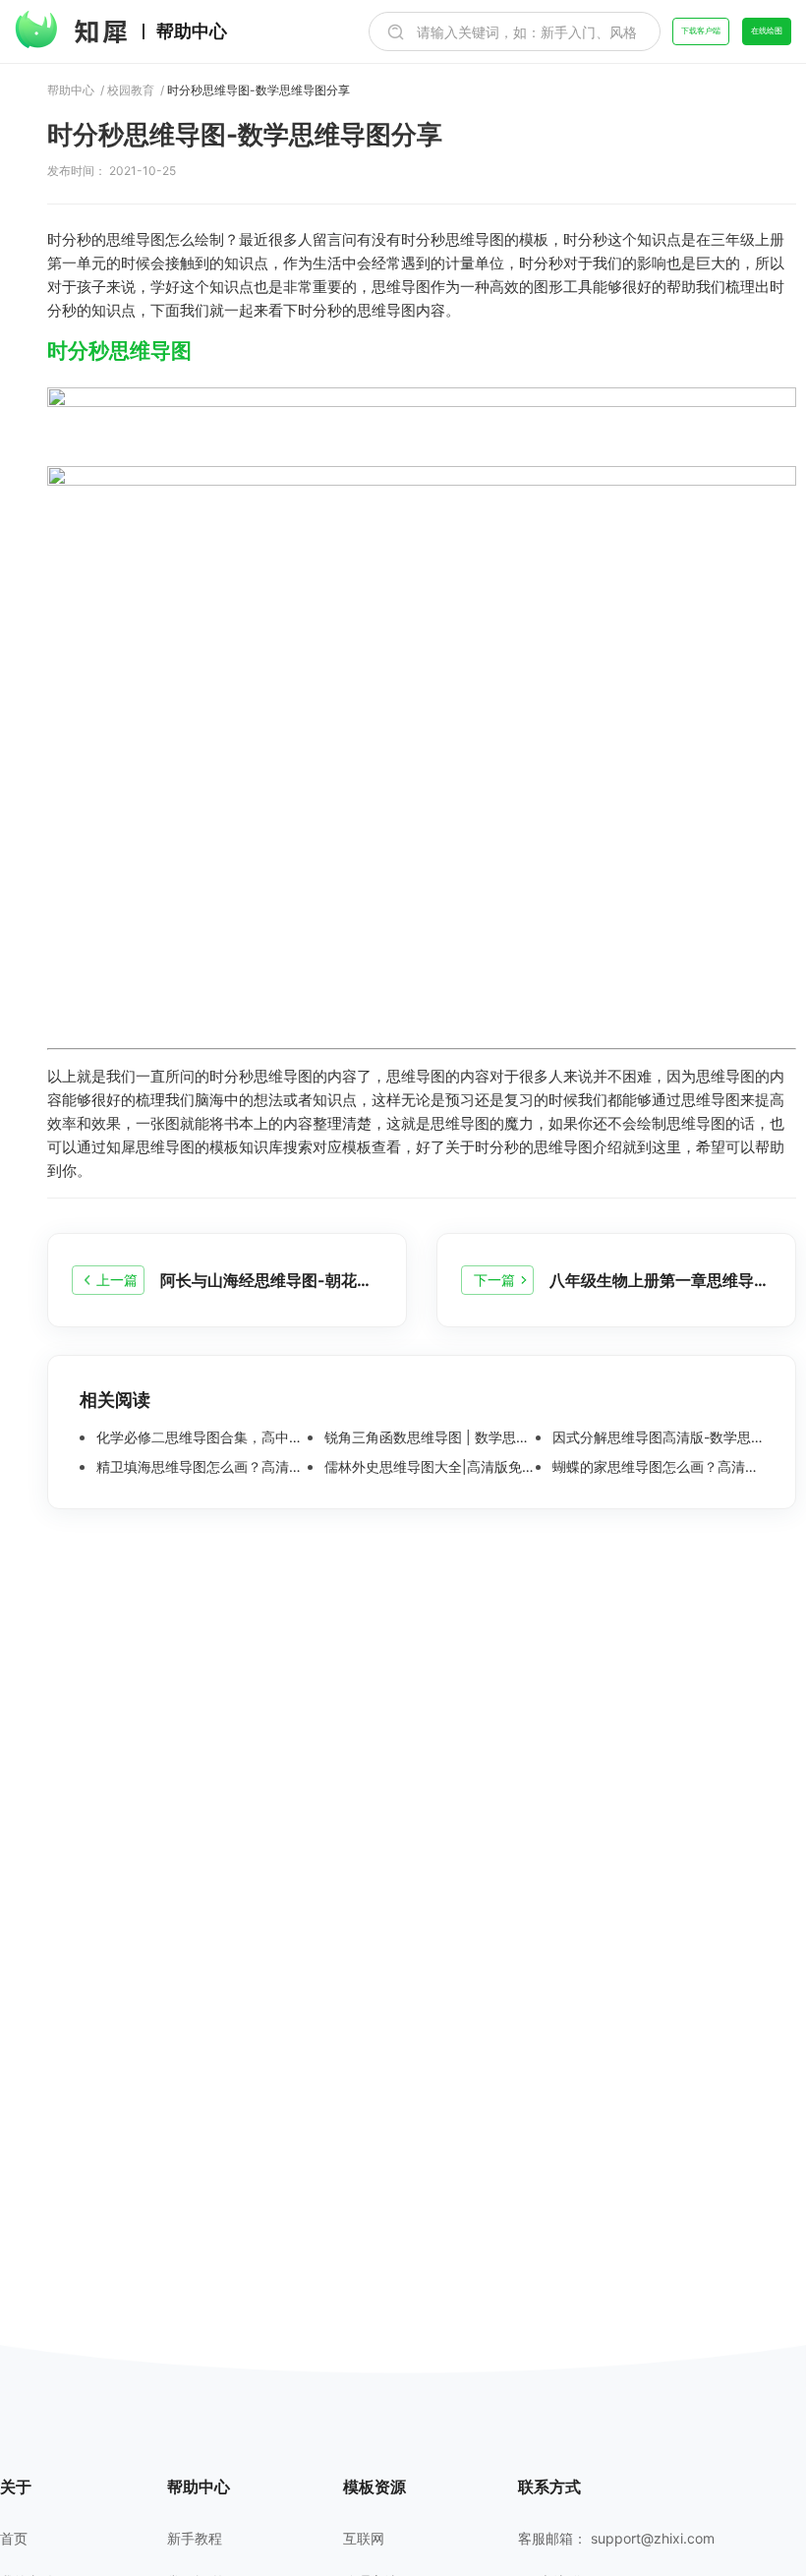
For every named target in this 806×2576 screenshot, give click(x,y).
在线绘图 (767, 30)
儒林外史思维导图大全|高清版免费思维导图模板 (428, 1467)
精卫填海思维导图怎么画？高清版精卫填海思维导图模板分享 (200, 1467)
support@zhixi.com (653, 2538)
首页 (14, 2539)
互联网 (364, 2539)
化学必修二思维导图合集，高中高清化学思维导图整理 (200, 1437)
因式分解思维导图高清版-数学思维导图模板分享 (656, 1437)
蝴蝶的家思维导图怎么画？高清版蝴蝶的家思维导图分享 (656, 1467)
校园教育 (131, 90)
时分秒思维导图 (119, 351)
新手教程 (195, 2539)
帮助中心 (192, 31)
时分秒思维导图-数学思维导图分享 (259, 90)
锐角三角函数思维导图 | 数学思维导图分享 (428, 1437)
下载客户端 (701, 30)
